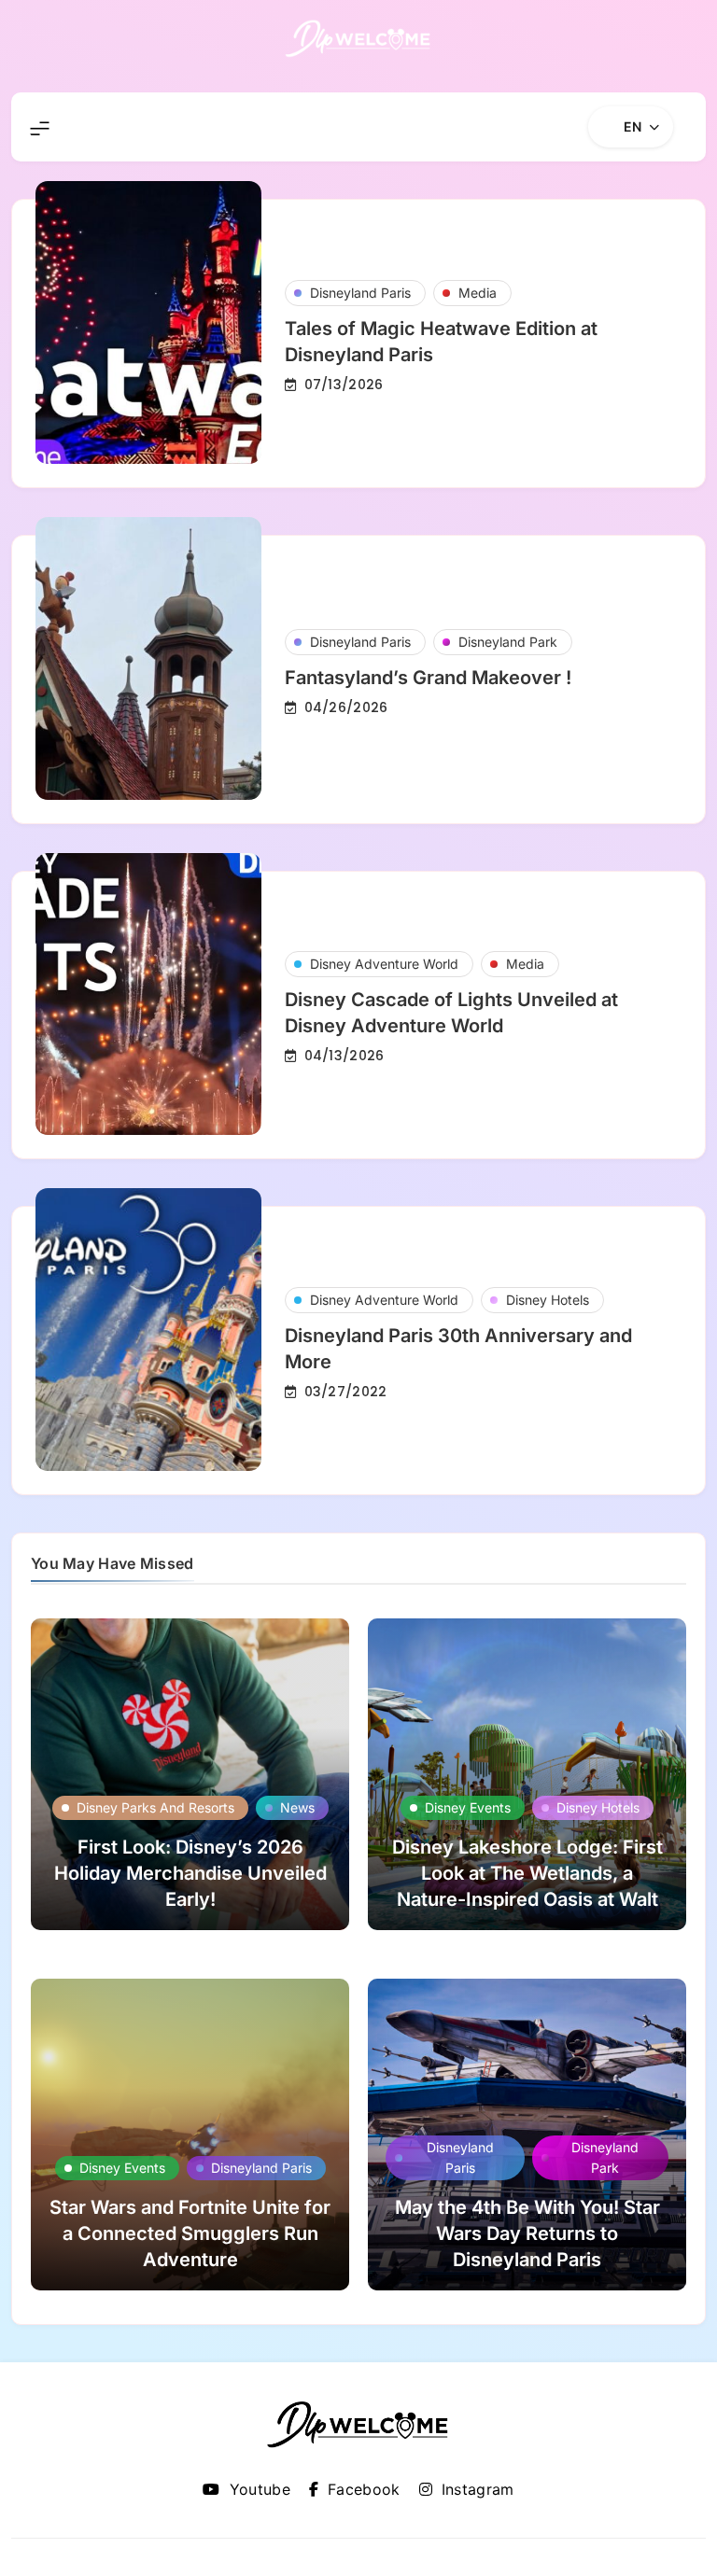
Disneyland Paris (360, 293)
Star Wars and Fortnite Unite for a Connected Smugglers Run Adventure (190, 2233)
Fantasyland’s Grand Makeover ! (428, 678)
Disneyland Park (508, 642)
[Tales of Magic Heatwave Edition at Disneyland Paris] (148, 322)
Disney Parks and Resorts (155, 1807)
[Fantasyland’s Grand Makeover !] (148, 658)
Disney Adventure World (384, 964)
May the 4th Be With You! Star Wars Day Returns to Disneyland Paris (527, 2233)
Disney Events (468, 1807)
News (297, 1807)
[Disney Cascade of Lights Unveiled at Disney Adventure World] (148, 994)
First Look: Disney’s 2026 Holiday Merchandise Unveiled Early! (190, 1873)
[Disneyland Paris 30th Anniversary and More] (148, 1330)
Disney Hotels (548, 1300)
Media (478, 293)
